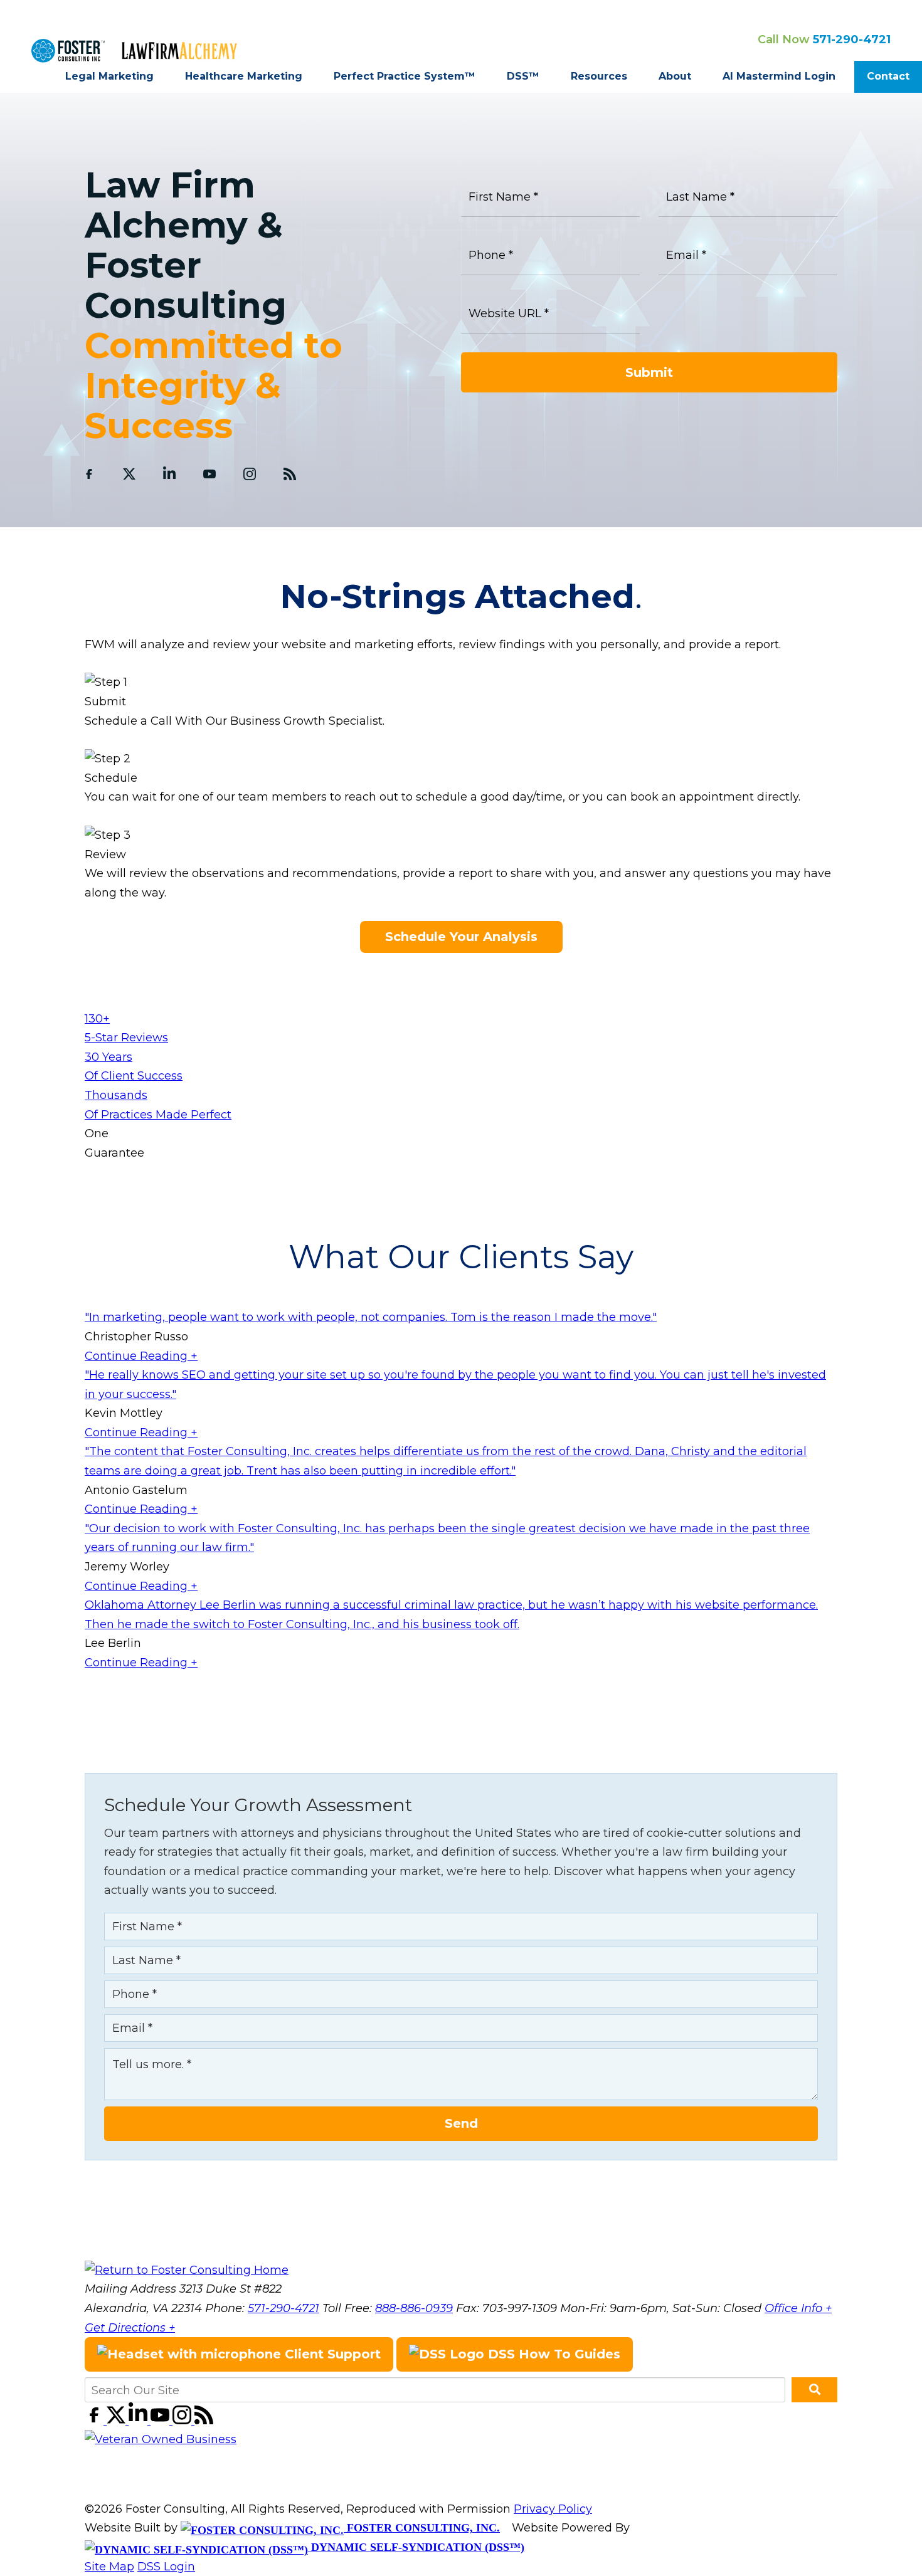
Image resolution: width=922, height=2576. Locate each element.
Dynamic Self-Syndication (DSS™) (416, 2547)
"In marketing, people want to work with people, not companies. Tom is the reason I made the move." (371, 1317)
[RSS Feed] (290, 474)
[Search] (814, 2390)
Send (461, 2123)
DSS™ (523, 76)
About (675, 76)
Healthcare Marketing (244, 76)
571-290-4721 (852, 39)
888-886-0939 (414, 2308)
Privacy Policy (553, 2509)
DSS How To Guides (552, 2354)
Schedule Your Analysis (461, 937)
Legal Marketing (109, 76)
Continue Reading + (141, 1356)
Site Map (109, 2567)
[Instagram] (250, 474)
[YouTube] (209, 474)
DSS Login (166, 2567)
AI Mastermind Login (779, 76)
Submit (649, 372)
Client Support (331, 2354)
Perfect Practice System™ (405, 76)
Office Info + (798, 2308)
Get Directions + (130, 2328)
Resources (599, 76)
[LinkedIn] (169, 474)
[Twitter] (129, 474)
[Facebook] (89, 474)
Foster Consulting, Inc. (422, 2528)
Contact (888, 76)
